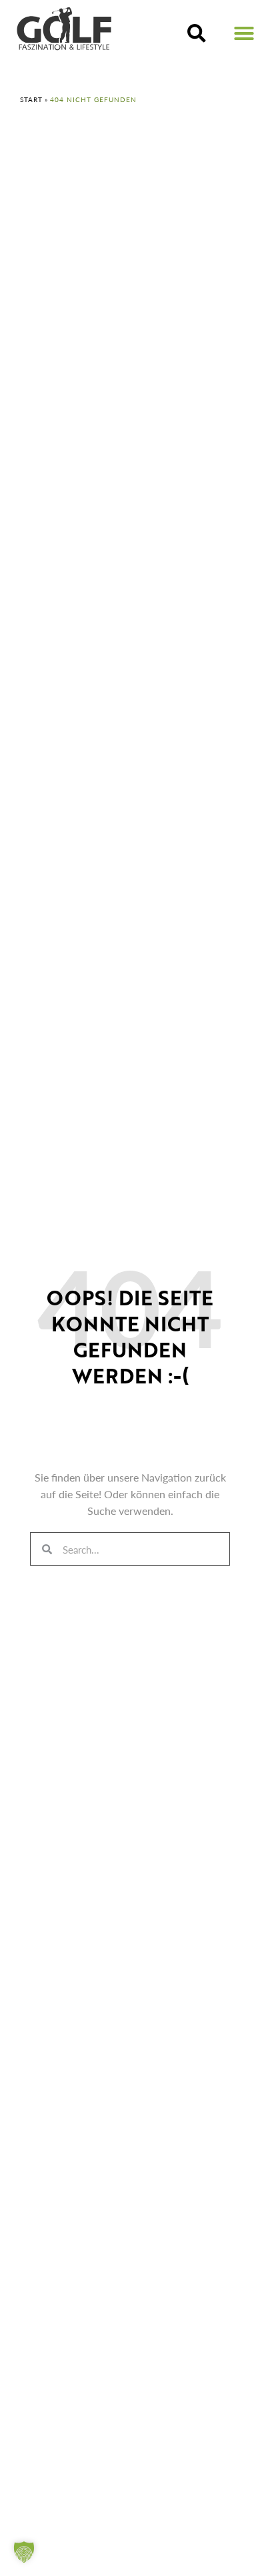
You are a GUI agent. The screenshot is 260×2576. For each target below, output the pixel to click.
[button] (197, 33)
